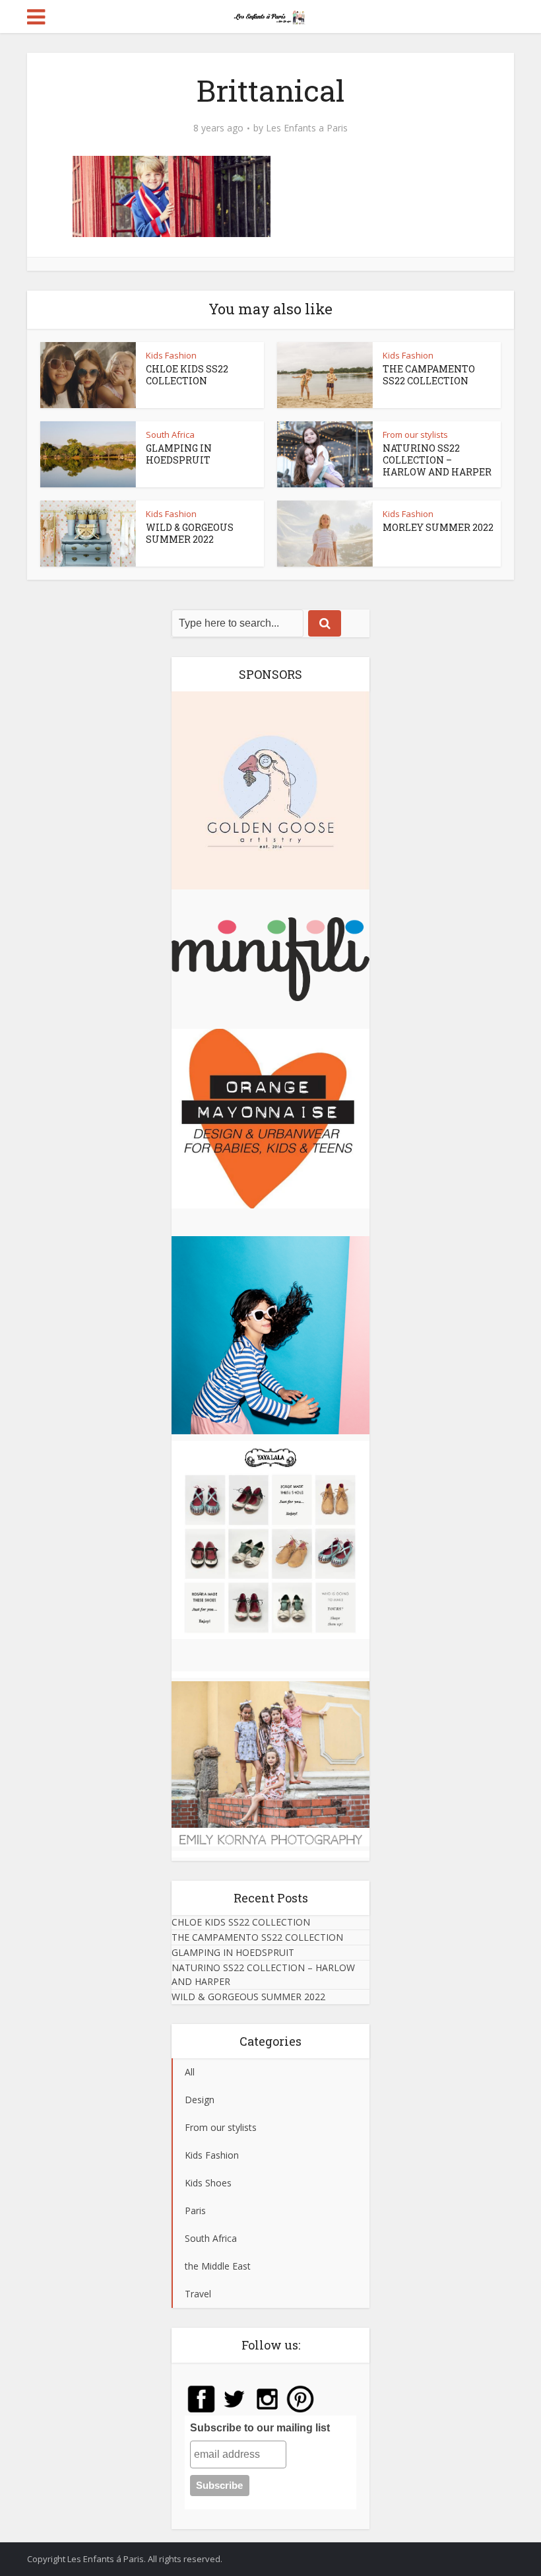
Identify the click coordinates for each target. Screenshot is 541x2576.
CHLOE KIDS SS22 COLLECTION (187, 375)
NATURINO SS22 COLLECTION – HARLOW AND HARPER (437, 460)
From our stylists (415, 435)
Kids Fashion (171, 355)
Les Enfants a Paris (307, 128)
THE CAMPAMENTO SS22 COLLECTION (429, 375)
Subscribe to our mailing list (260, 2428)
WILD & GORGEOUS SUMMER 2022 (190, 533)
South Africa (170, 435)
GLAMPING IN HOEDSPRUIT (179, 454)
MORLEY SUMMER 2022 (438, 527)
